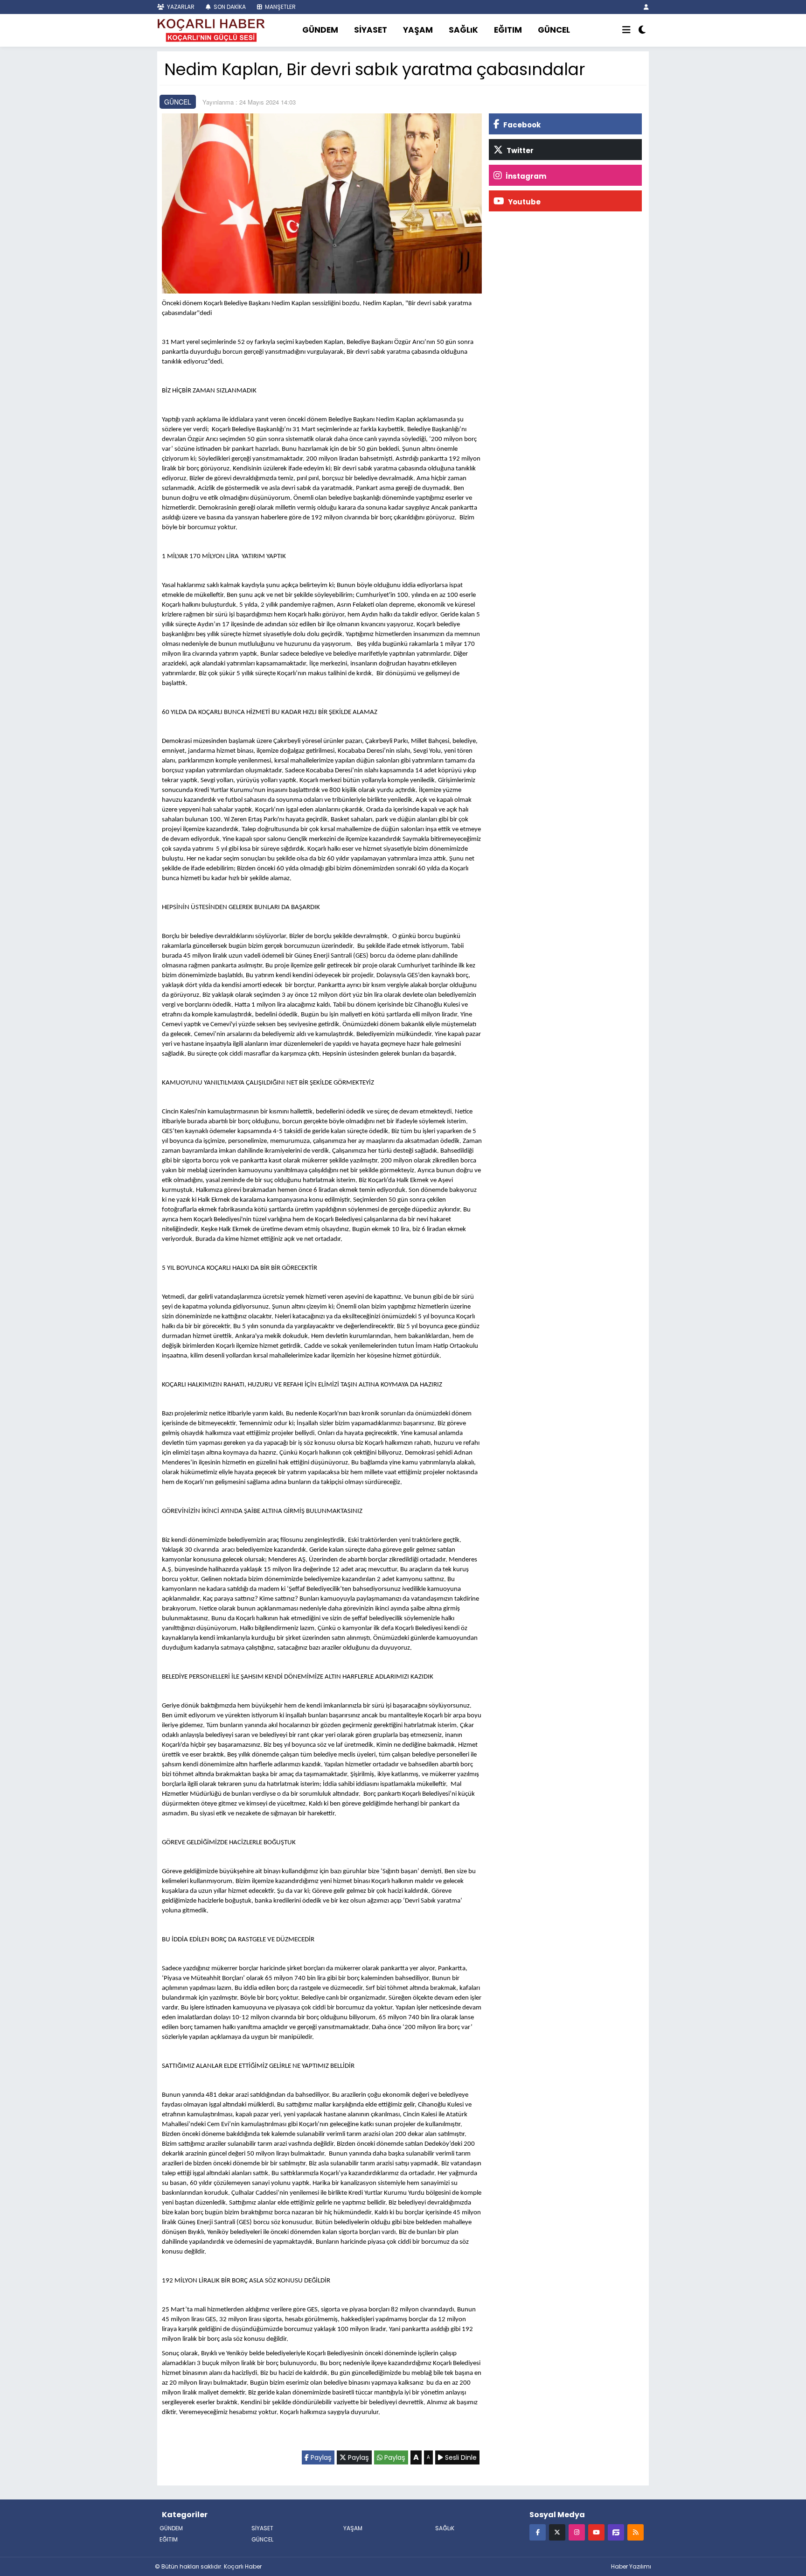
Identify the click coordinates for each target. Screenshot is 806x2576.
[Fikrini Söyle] (616, 2532)
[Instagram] (577, 2532)
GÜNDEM (320, 30)
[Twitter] (557, 2532)
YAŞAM (418, 30)
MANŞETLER (280, 7)
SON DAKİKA (229, 7)
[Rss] (636, 2532)
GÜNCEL (554, 30)
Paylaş (320, 2457)
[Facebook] (538, 2532)
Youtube (524, 202)
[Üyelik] (646, 7)
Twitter (519, 150)
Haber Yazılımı (631, 2566)
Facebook (521, 125)
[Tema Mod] (642, 30)
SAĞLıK (463, 30)
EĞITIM (508, 30)
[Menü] (626, 30)
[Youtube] (596, 2532)
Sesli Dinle (460, 2457)
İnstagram (525, 176)
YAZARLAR (180, 7)
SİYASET (371, 30)
